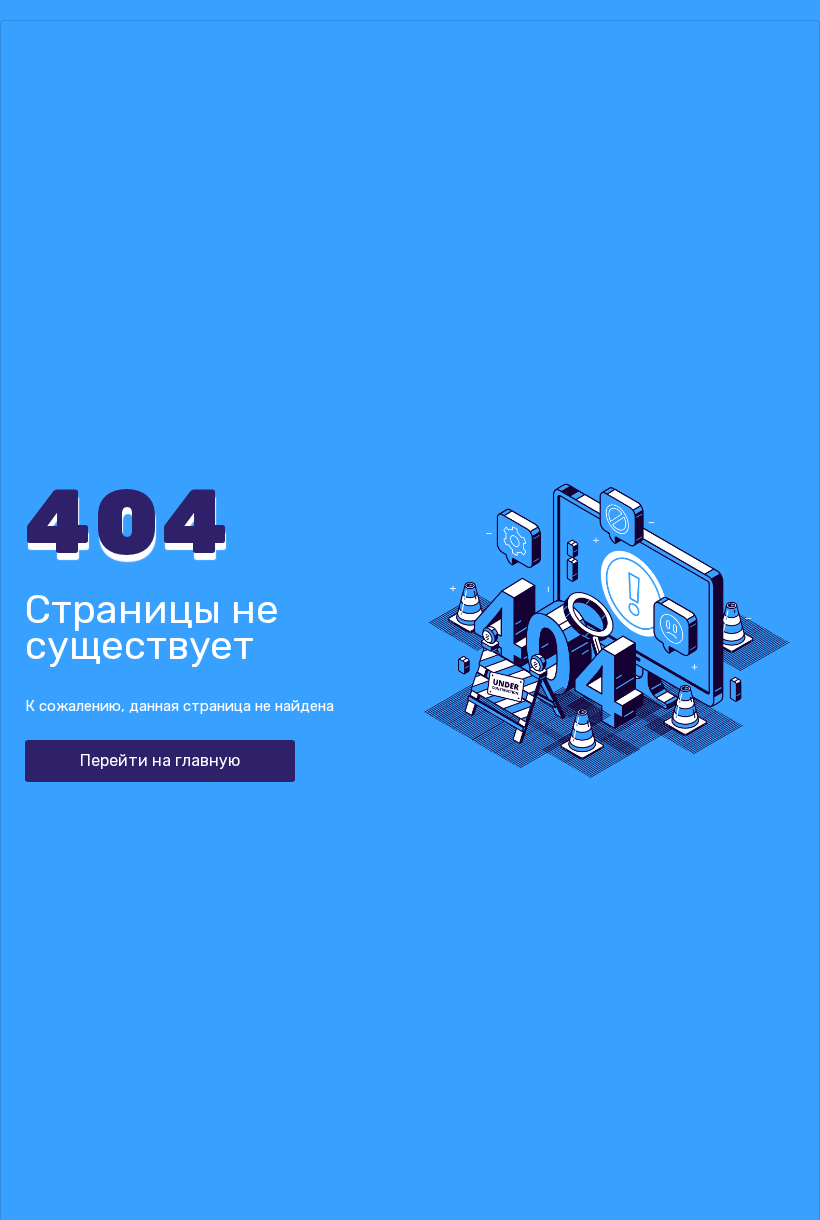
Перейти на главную (160, 760)
